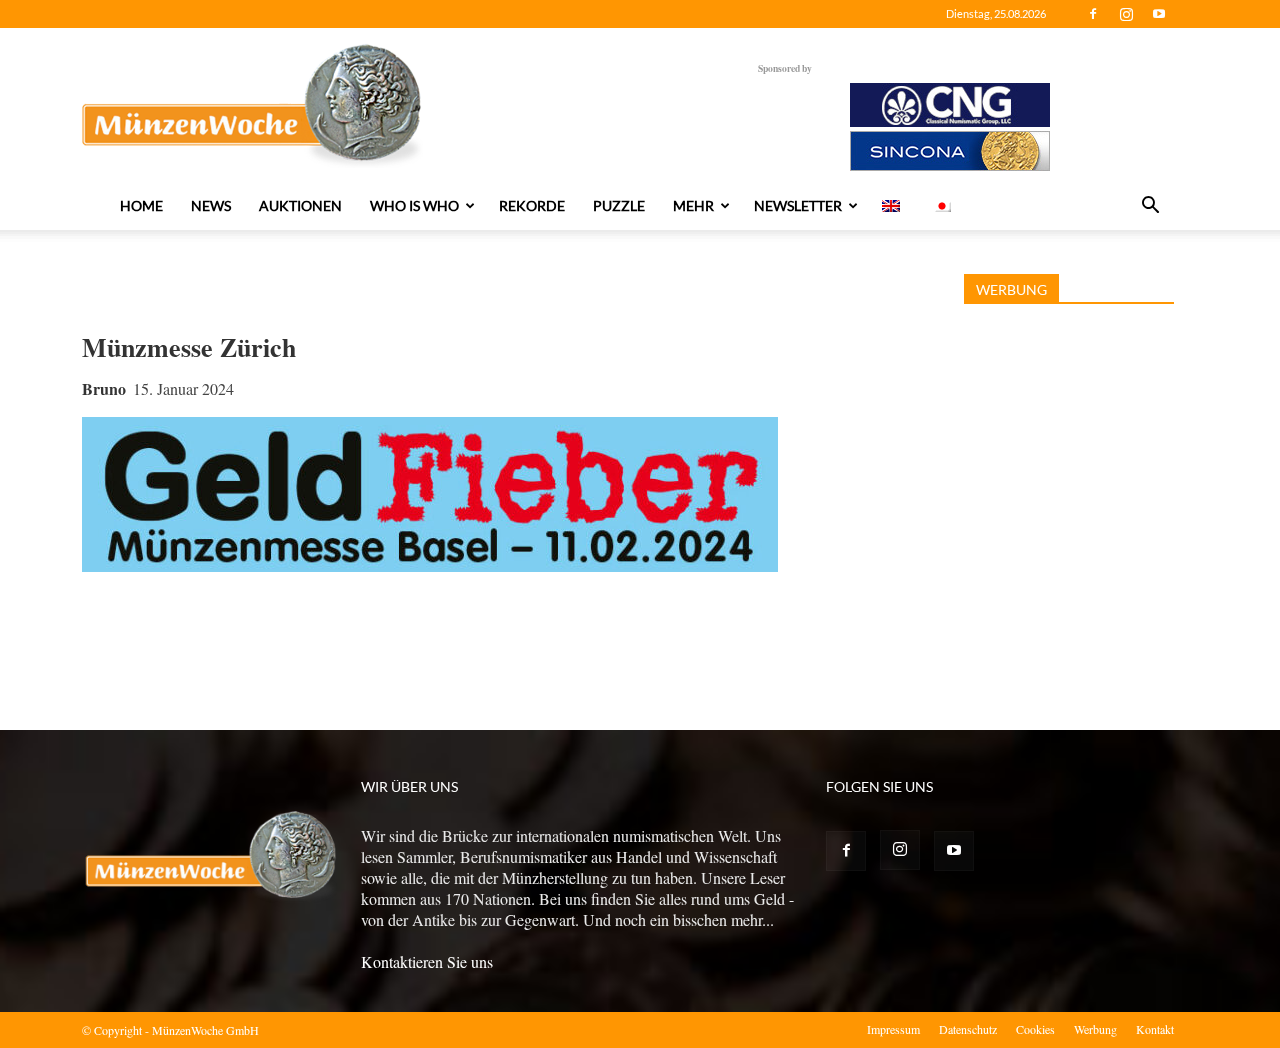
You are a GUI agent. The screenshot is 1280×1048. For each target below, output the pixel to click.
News (211, 205)
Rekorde (532, 205)
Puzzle (619, 205)
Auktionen (300, 205)
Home (141, 205)
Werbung (1095, 1029)
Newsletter (798, 205)
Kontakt (1155, 1029)
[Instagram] (1126, 14)
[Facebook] (1093, 14)
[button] (1150, 207)
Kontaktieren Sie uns (427, 961)
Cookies (1035, 1029)
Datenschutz (968, 1029)
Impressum (893, 1029)
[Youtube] (1159, 14)
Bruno (104, 388)
